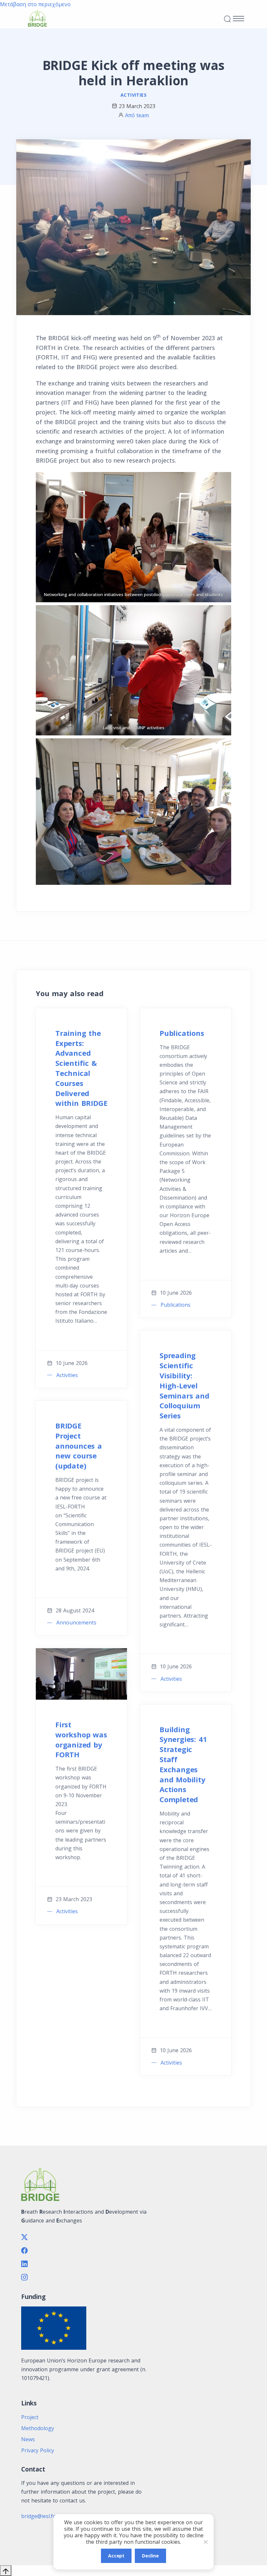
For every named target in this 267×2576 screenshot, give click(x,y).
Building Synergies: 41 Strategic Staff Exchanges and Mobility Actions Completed (183, 1764)
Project (30, 2417)
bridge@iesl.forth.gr (46, 2516)
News (28, 2439)
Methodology (38, 2428)
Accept (116, 2556)
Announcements (76, 1622)
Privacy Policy (38, 2450)
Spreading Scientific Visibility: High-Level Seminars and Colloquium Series (184, 1385)
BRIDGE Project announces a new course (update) (79, 1446)
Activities (133, 95)
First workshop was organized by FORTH (81, 1739)
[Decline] (205, 2542)
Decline (150, 2556)
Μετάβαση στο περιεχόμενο (35, 4)
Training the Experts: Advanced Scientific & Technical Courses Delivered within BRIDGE (81, 1068)
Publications (182, 1033)
